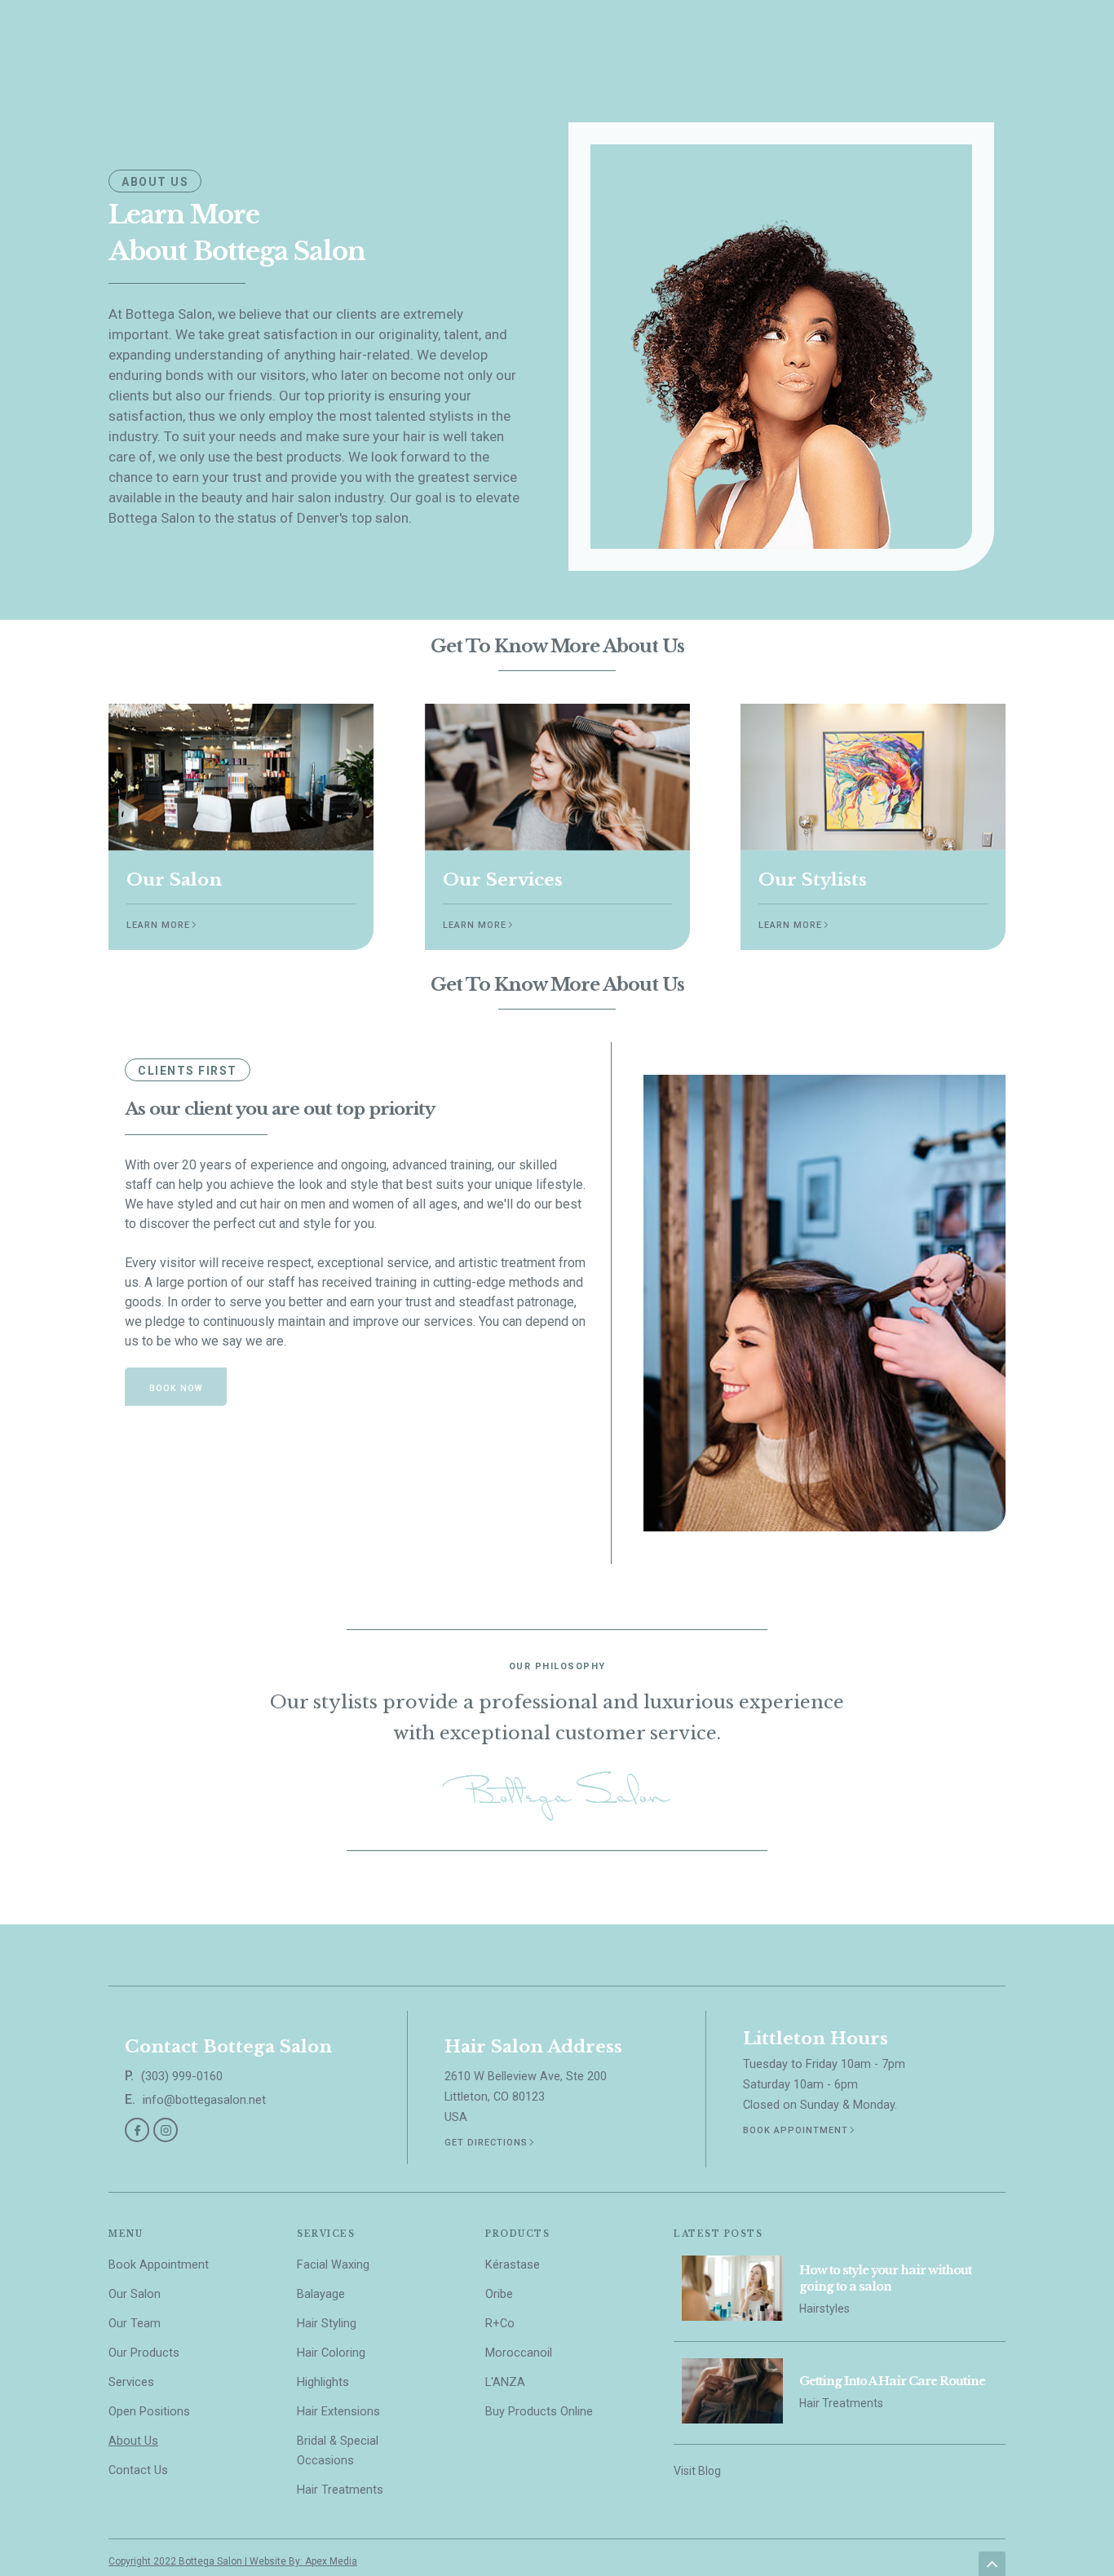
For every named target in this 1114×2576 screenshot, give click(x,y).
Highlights (323, 2382)
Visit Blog (697, 2471)
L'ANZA (505, 2382)
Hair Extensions (338, 2412)
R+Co (500, 2324)
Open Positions (149, 2412)
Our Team (135, 2324)
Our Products (144, 2353)
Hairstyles (824, 2309)
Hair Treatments (340, 2490)
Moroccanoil (519, 2353)
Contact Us (138, 2470)
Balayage (321, 2294)
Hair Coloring (331, 2353)
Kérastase (513, 2265)
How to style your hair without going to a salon (885, 2278)
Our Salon (135, 2294)
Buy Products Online (539, 2412)
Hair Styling (327, 2324)
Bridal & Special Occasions (338, 2451)
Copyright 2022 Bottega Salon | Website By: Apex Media (233, 2561)
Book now (176, 1388)
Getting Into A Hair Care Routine (892, 2381)
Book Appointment (159, 2265)
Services (131, 2382)
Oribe (499, 2294)
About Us (133, 2441)
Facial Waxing (333, 2265)
